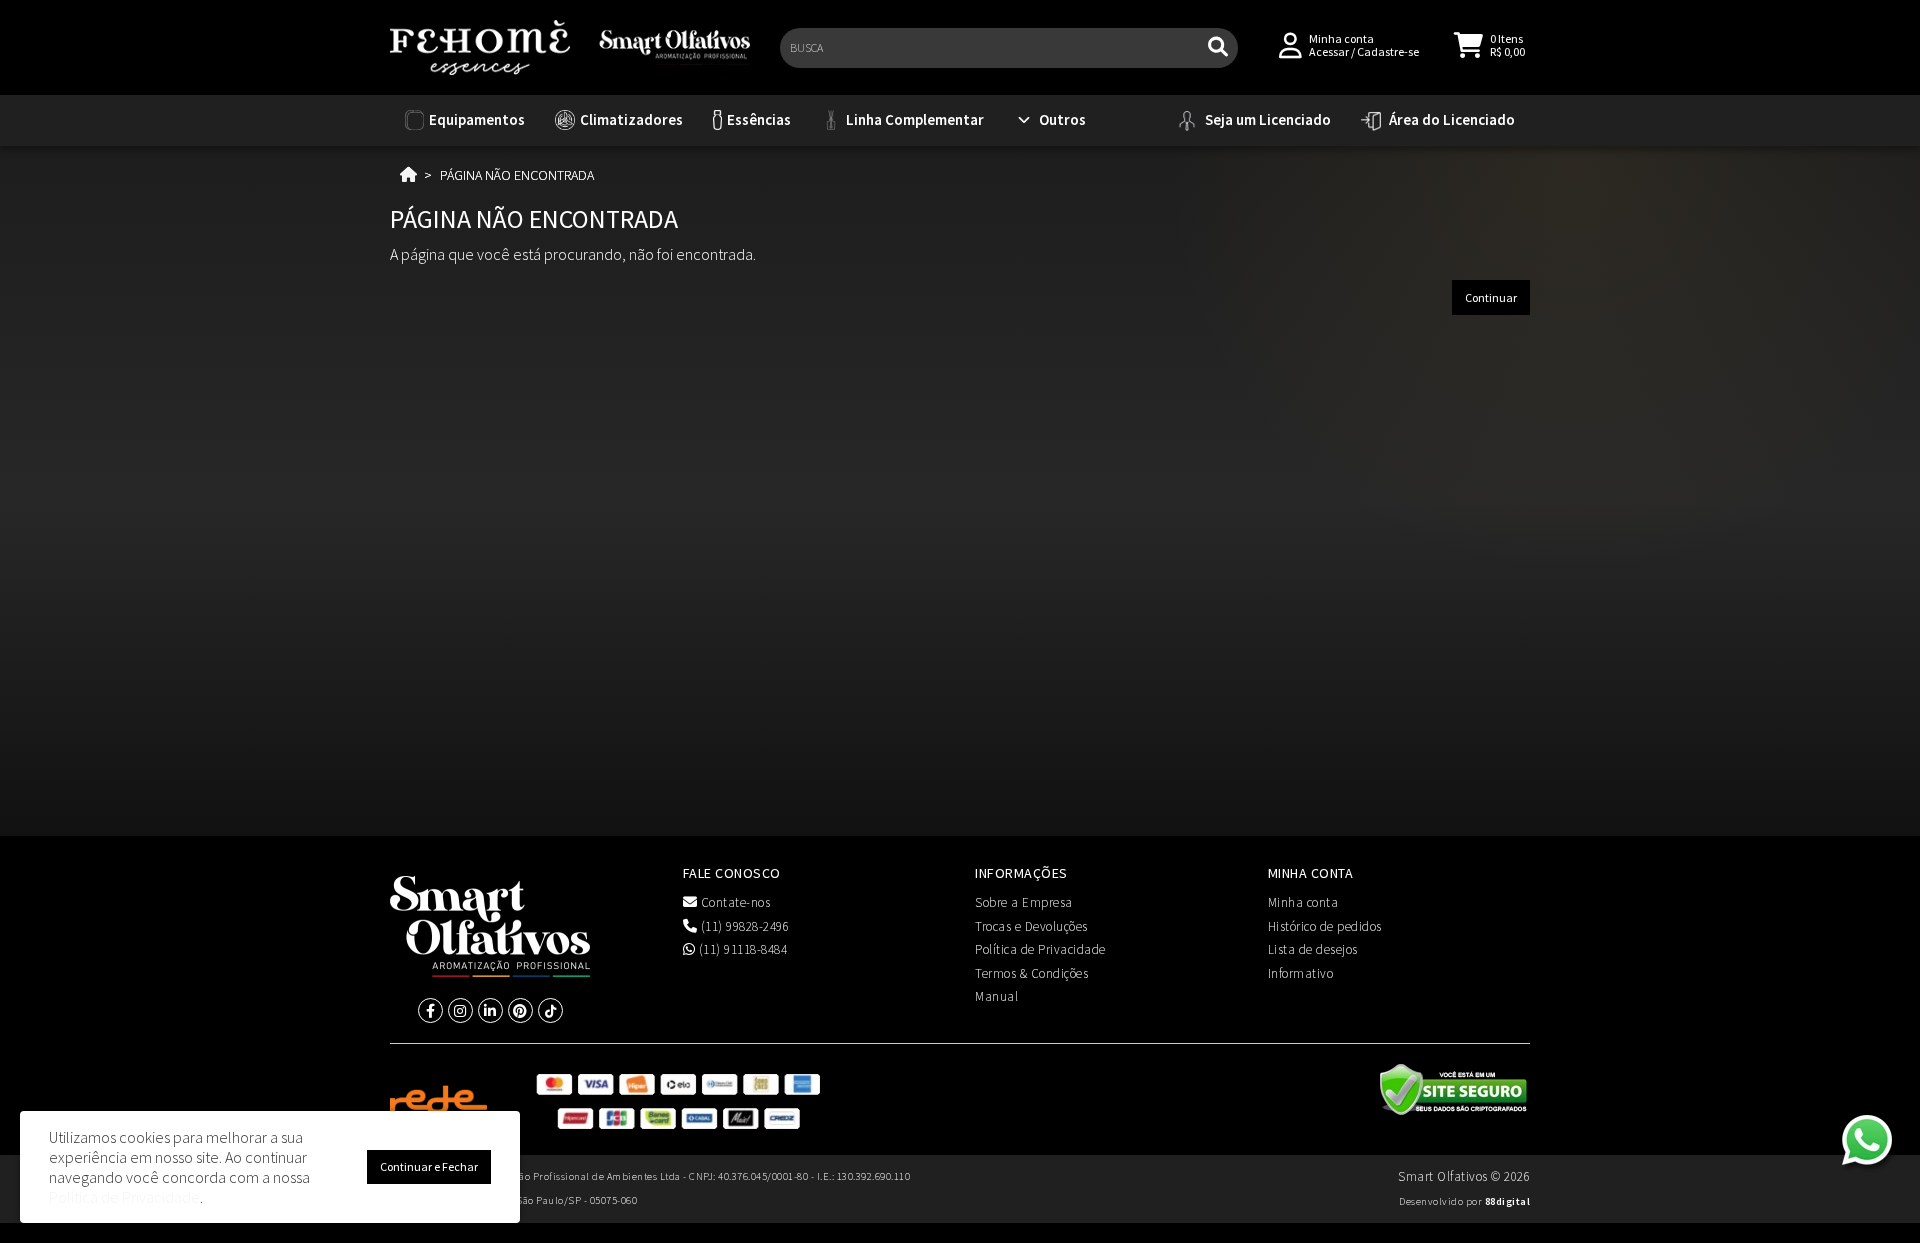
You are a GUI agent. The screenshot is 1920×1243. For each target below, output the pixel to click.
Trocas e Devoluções (1031, 926)
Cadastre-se (1388, 51)
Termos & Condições (1031, 973)
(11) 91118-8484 (741, 949)
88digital (1508, 1201)
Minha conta (1303, 902)
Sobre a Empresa (1024, 902)
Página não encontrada (517, 175)
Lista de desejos (1313, 949)
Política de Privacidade (1040, 949)
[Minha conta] (1290, 43)
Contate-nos (733, 902)
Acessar (1329, 51)
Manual (996, 996)
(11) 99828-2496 (743, 926)
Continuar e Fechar (429, 1166)
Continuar (1491, 297)
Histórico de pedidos (1325, 926)
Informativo (1301, 973)
